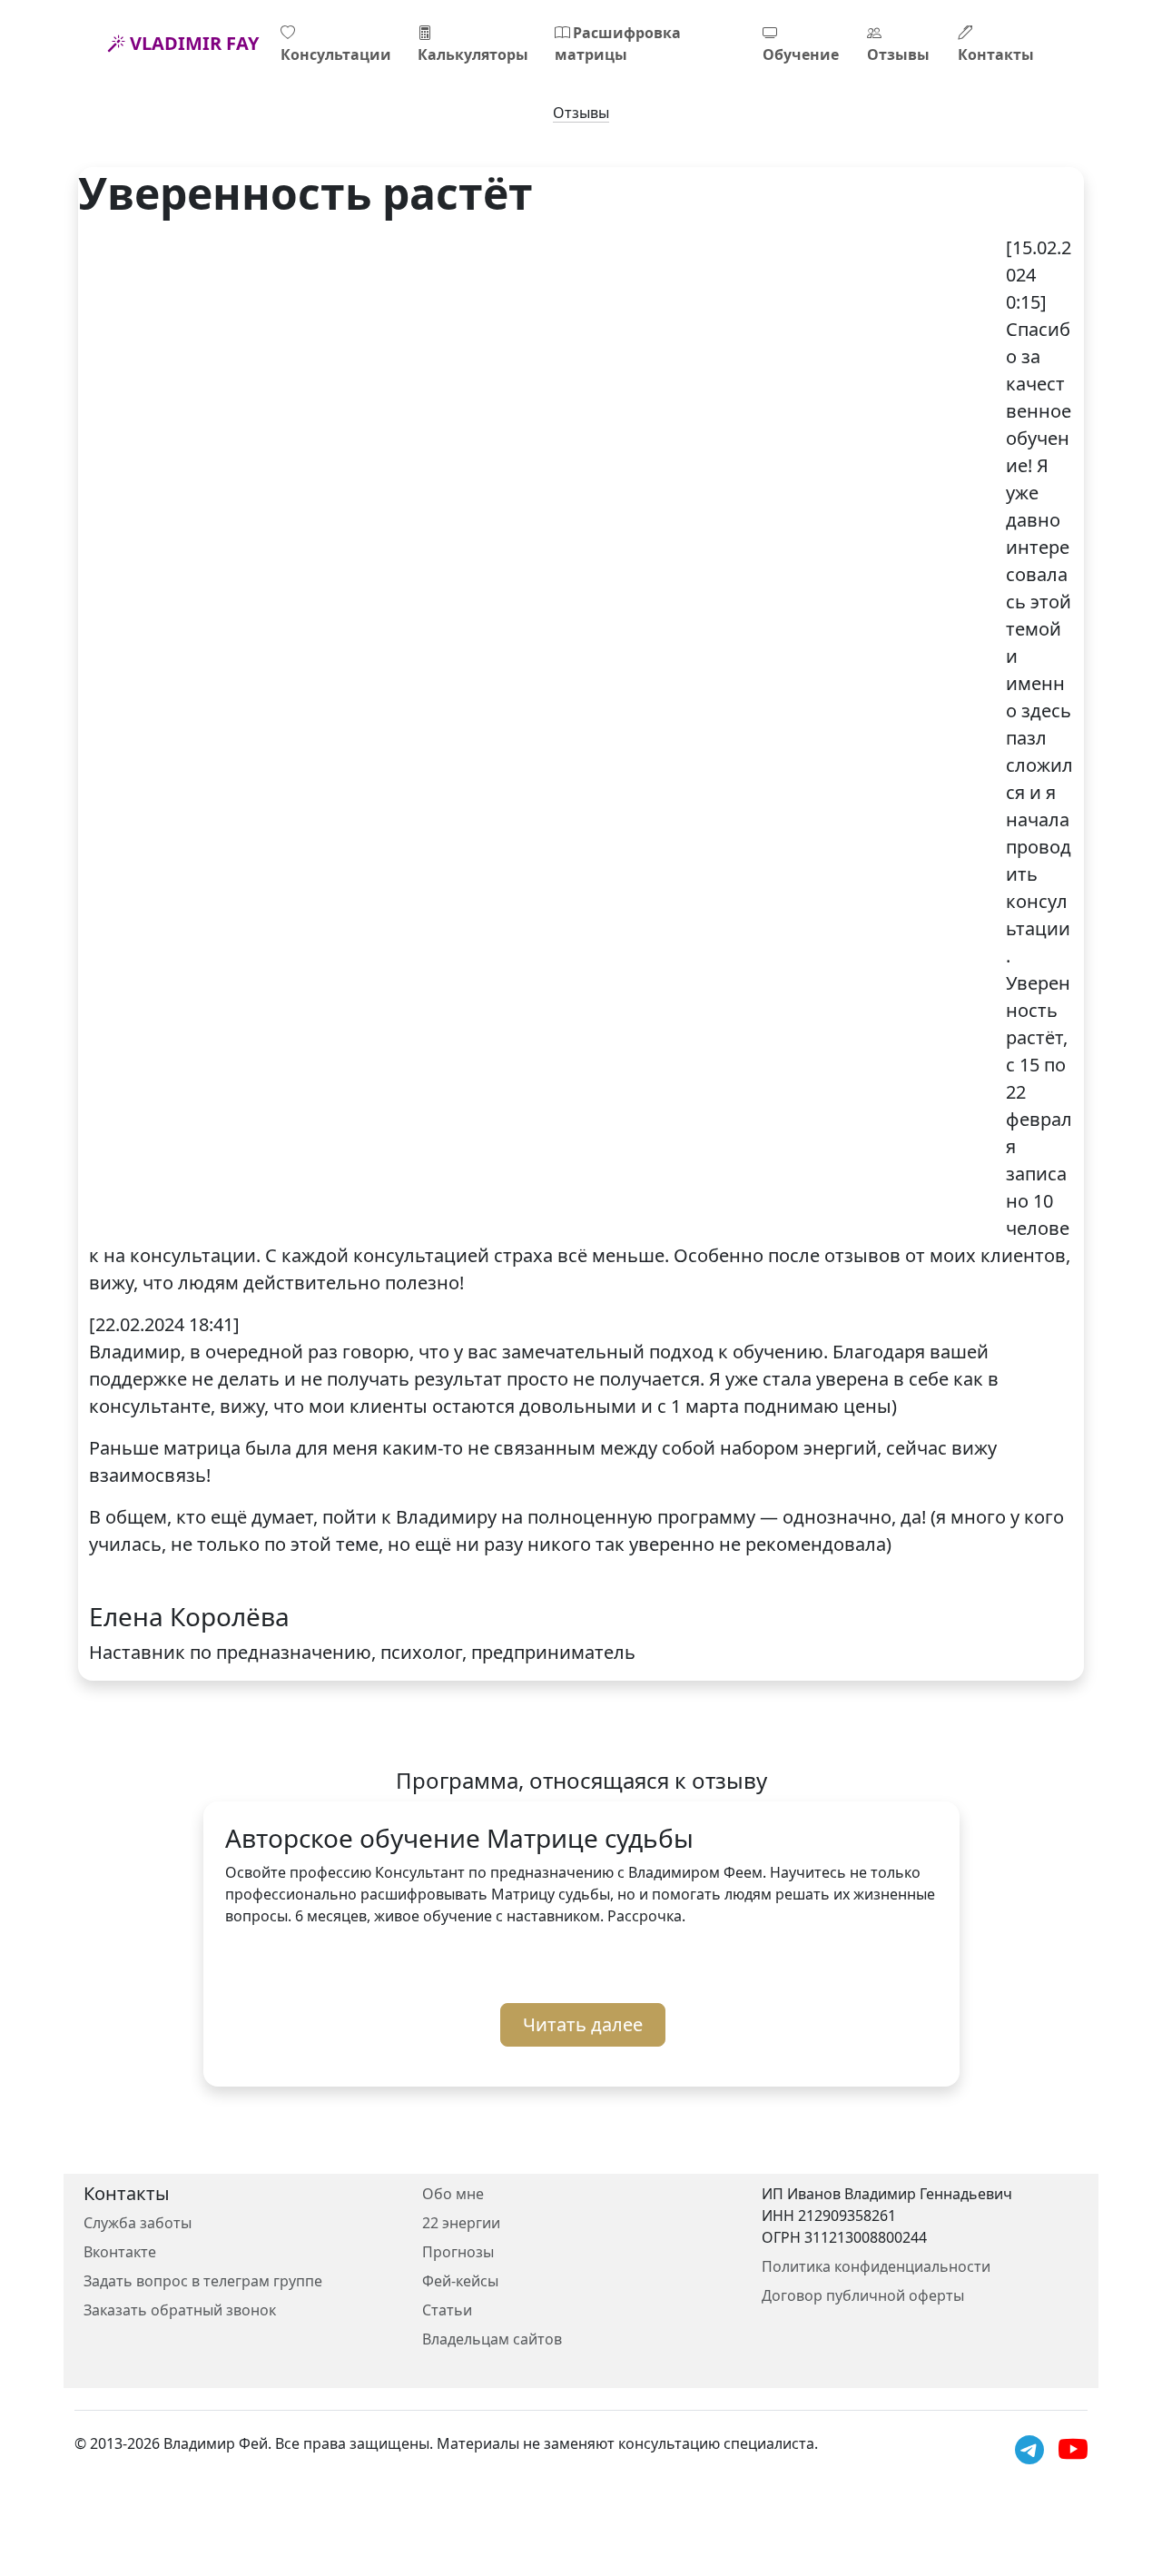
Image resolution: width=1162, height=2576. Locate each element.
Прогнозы (458, 2252)
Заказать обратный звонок (180, 2310)
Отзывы (898, 54)
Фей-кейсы (460, 2281)
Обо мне (453, 2194)
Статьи (447, 2310)
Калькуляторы (473, 54)
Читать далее (583, 2024)
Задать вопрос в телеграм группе (203, 2281)
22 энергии (461, 2223)
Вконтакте (120, 2252)
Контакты (996, 54)
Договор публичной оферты (863, 2295)
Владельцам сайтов (492, 2339)
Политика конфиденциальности (876, 2266)
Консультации (336, 54)
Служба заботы (138, 2223)
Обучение (801, 54)
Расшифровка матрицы (618, 44)
